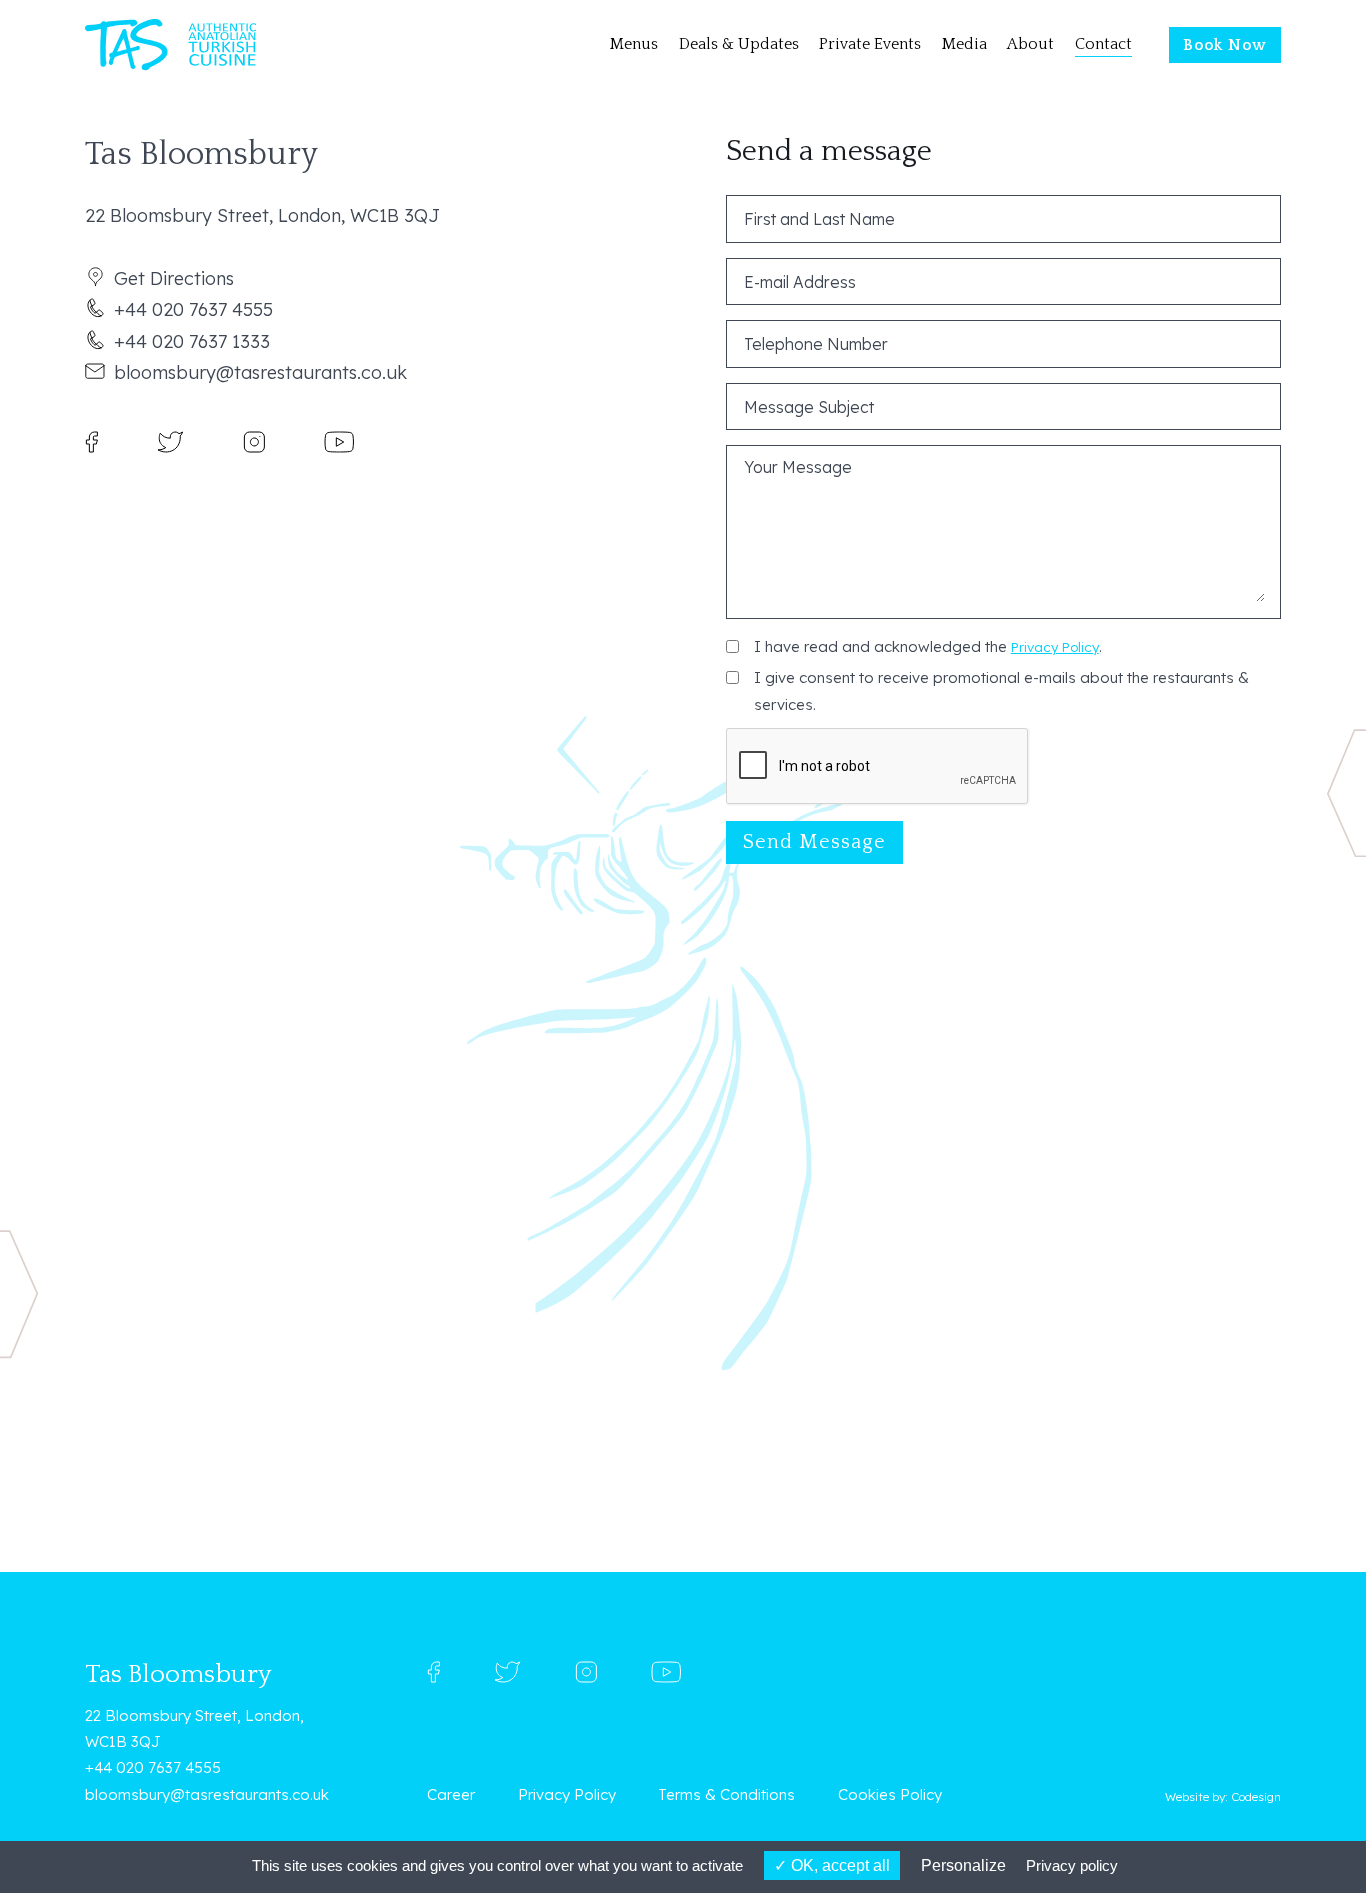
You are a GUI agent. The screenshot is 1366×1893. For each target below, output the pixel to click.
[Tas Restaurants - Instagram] (254, 441)
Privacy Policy (1055, 646)
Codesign (1256, 1796)
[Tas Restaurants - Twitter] (170, 441)
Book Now (1225, 45)
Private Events (870, 44)
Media (964, 44)
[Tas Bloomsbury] (170, 45)
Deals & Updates (739, 44)
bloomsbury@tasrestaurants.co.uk (260, 372)
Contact (1103, 44)
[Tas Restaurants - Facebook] (91, 441)
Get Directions (174, 278)
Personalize (963, 1865)
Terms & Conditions (726, 1794)
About (1030, 44)
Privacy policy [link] (1072, 1865)
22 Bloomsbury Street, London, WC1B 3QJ (194, 1728)
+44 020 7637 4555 (193, 309)
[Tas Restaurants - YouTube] (339, 441)
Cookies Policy (890, 1794)
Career (451, 1794)
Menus (634, 44)
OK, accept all (838, 1865)
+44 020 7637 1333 (192, 341)
